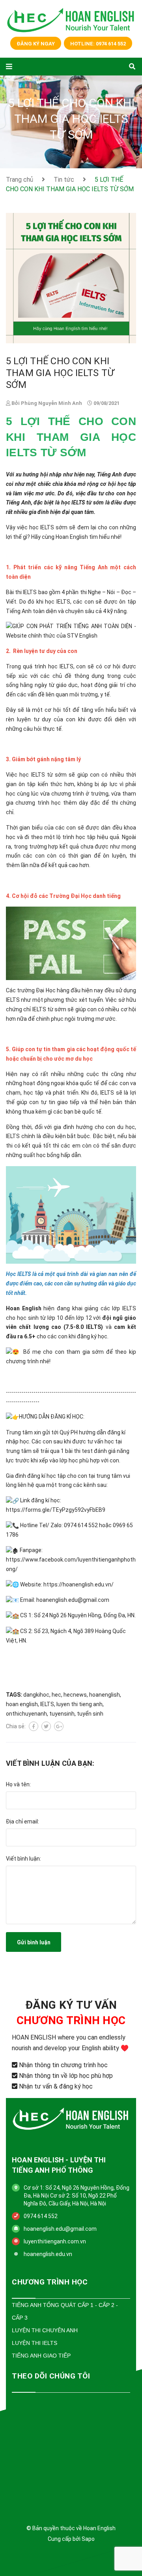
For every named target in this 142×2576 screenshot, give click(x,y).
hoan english (22, 1704)
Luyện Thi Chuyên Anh (45, 2330)
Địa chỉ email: (22, 1821)
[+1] (59, 1726)
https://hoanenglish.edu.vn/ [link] (78, 1584)
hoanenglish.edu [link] (57, 1600)
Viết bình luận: (23, 1859)
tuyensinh (62, 1714)
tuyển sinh (90, 1714)
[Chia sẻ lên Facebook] (34, 1726)
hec (56, 1695)
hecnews (75, 1695)
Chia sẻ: (16, 1726)
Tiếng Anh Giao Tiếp (41, 2356)
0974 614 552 (41, 2216)
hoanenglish (105, 1695)
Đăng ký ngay (36, 44)
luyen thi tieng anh (79, 1704)
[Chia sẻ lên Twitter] (46, 1726)
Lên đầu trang (67, 2560)
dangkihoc (36, 1695)
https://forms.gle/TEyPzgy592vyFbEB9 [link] (56, 1510)
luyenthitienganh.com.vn (55, 2241)
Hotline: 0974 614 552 (98, 44)
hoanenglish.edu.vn (48, 2254)
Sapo (88, 2539)
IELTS (47, 1704)
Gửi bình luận (34, 1942)
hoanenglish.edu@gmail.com (60, 2229)
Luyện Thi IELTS (35, 2343)
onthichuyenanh (26, 1714)
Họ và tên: (18, 1784)
